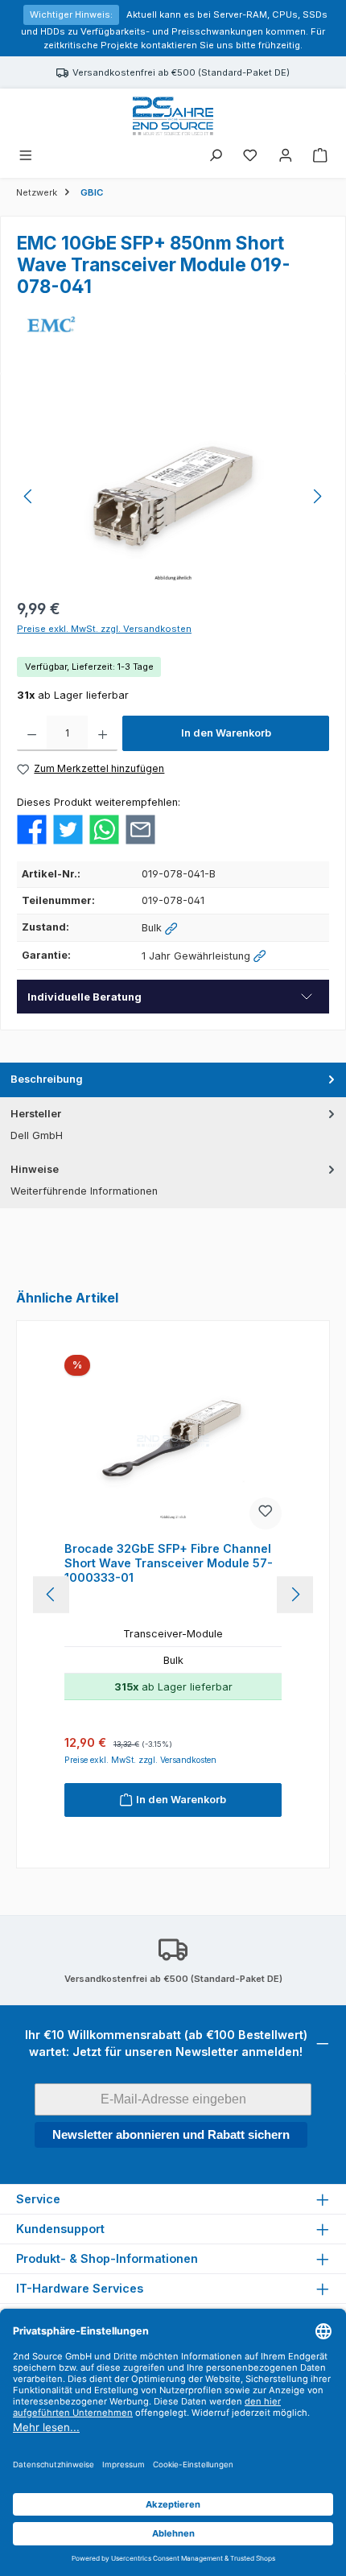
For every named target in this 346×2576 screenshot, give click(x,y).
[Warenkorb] (320, 157)
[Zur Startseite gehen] (173, 116)
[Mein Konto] (286, 157)
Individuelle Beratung (84, 997)
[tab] (173, 1080)
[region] (173, 496)
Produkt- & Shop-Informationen (107, 2258)
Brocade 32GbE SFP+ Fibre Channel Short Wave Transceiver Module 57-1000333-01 (169, 1563)
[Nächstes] (317, 496)
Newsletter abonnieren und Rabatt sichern (171, 2134)
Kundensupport (60, 2229)
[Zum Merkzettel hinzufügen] (266, 1513)
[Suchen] (216, 157)
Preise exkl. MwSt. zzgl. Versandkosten (104, 629)
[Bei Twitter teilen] (68, 829)
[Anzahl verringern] (32, 733)
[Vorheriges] (29, 496)
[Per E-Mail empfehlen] (140, 829)
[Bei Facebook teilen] (32, 829)
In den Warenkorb (226, 733)
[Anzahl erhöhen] (103, 733)
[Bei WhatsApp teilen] (104, 829)
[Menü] (26, 157)
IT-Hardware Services (80, 2288)
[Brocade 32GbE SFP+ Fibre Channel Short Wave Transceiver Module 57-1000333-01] (173, 1445)
